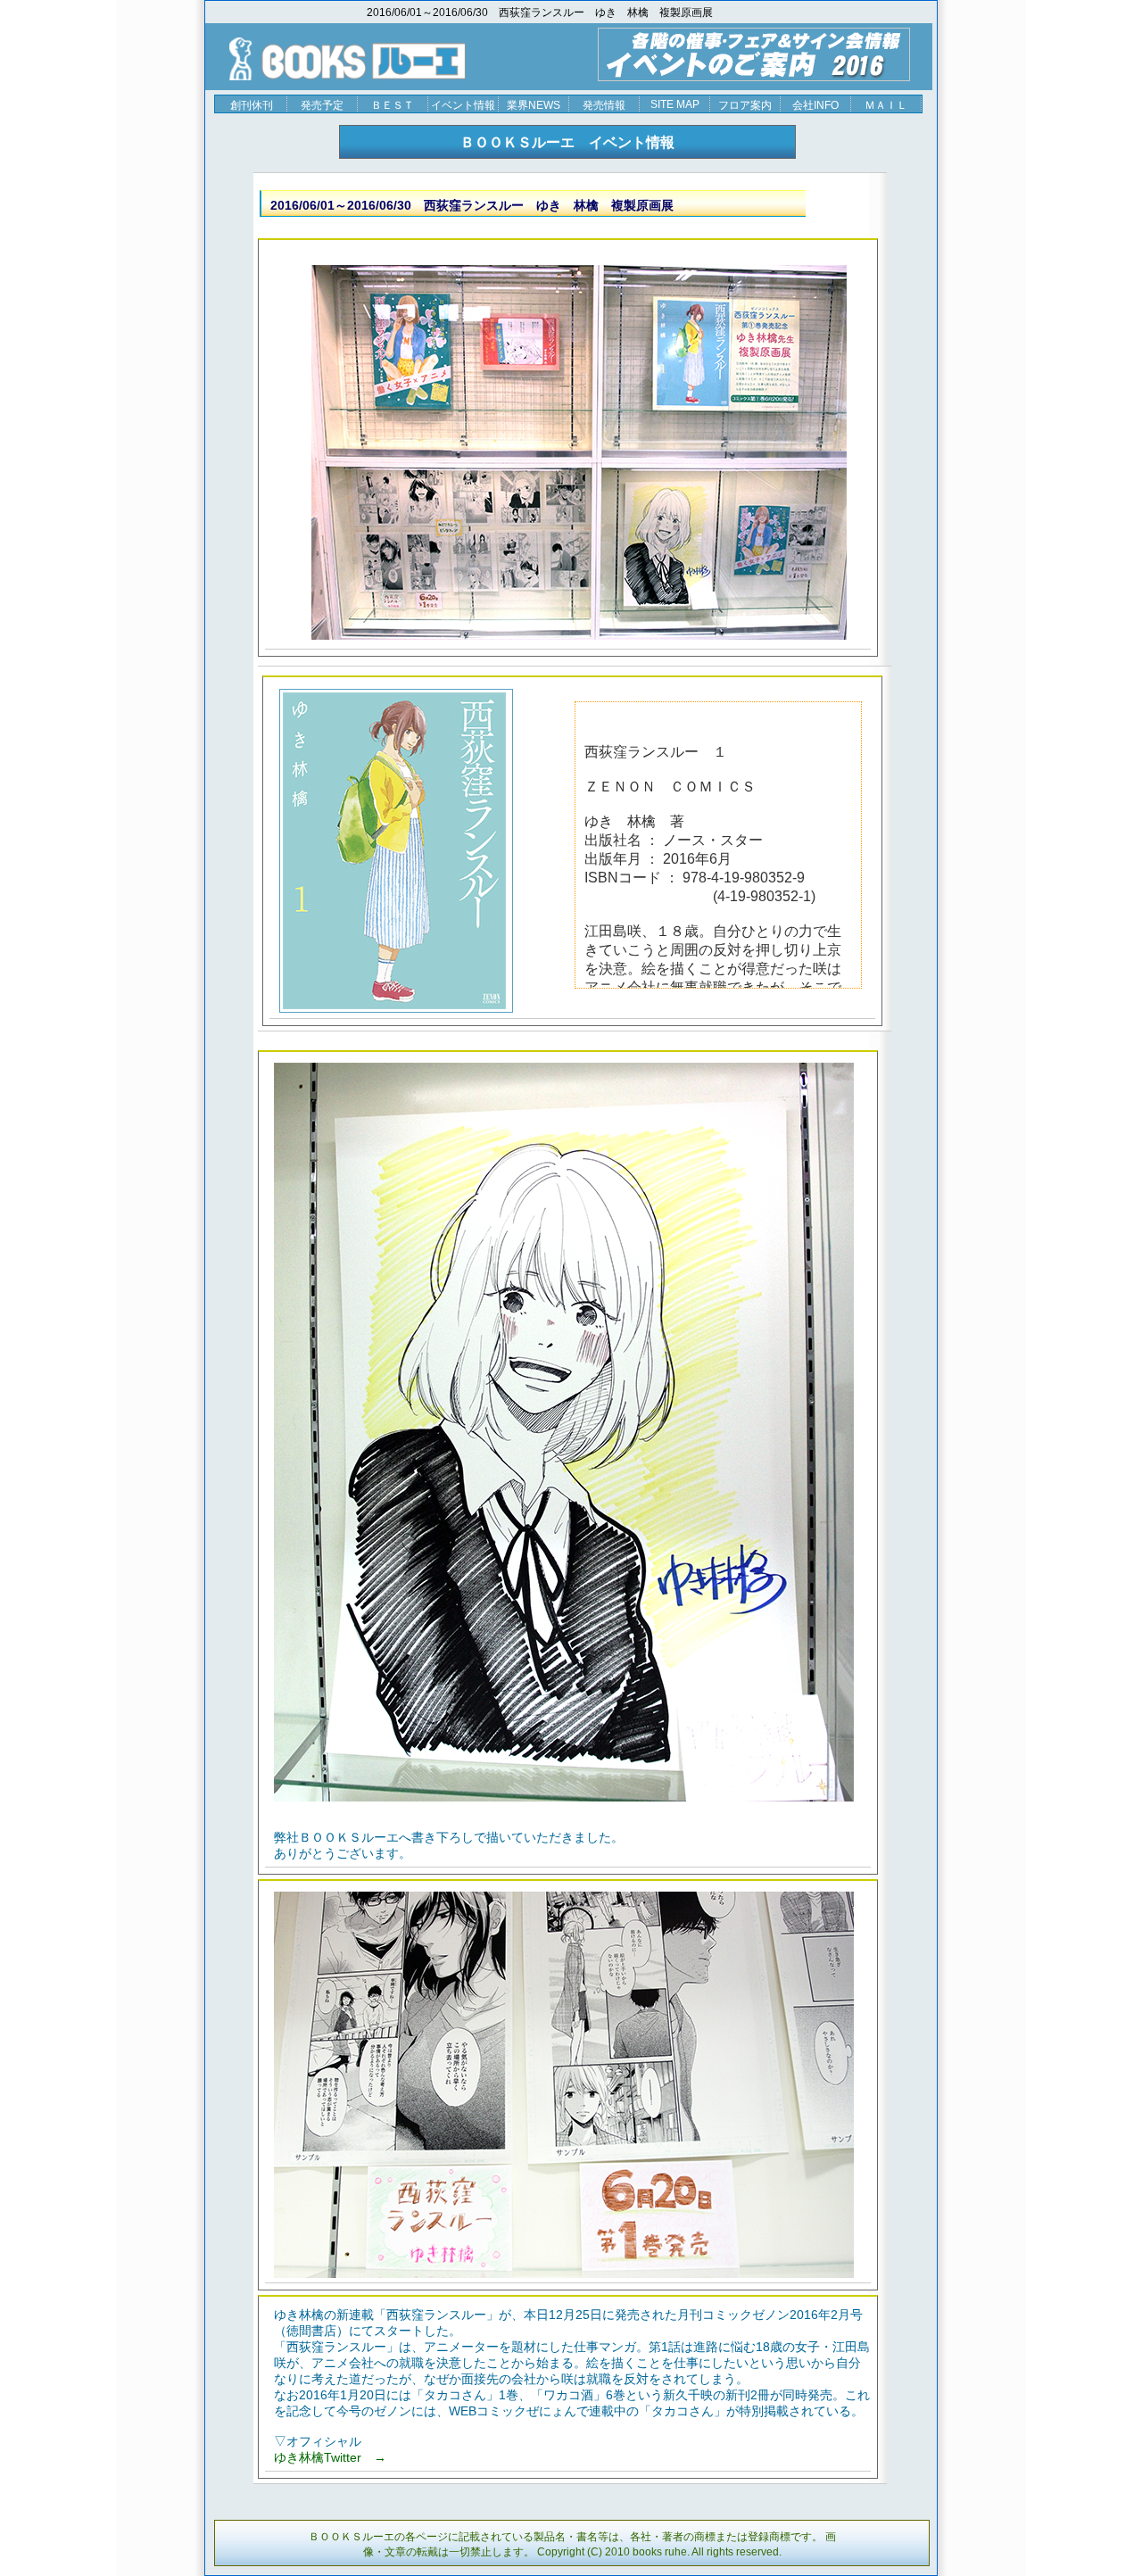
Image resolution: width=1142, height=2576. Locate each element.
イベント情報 (463, 105)
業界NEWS (534, 105)
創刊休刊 (252, 105)
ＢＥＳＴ (393, 105)
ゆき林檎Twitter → (330, 2457)
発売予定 (322, 105)
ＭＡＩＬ (886, 105)
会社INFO (815, 105)
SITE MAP (675, 104)
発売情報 (604, 105)
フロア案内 (745, 105)
